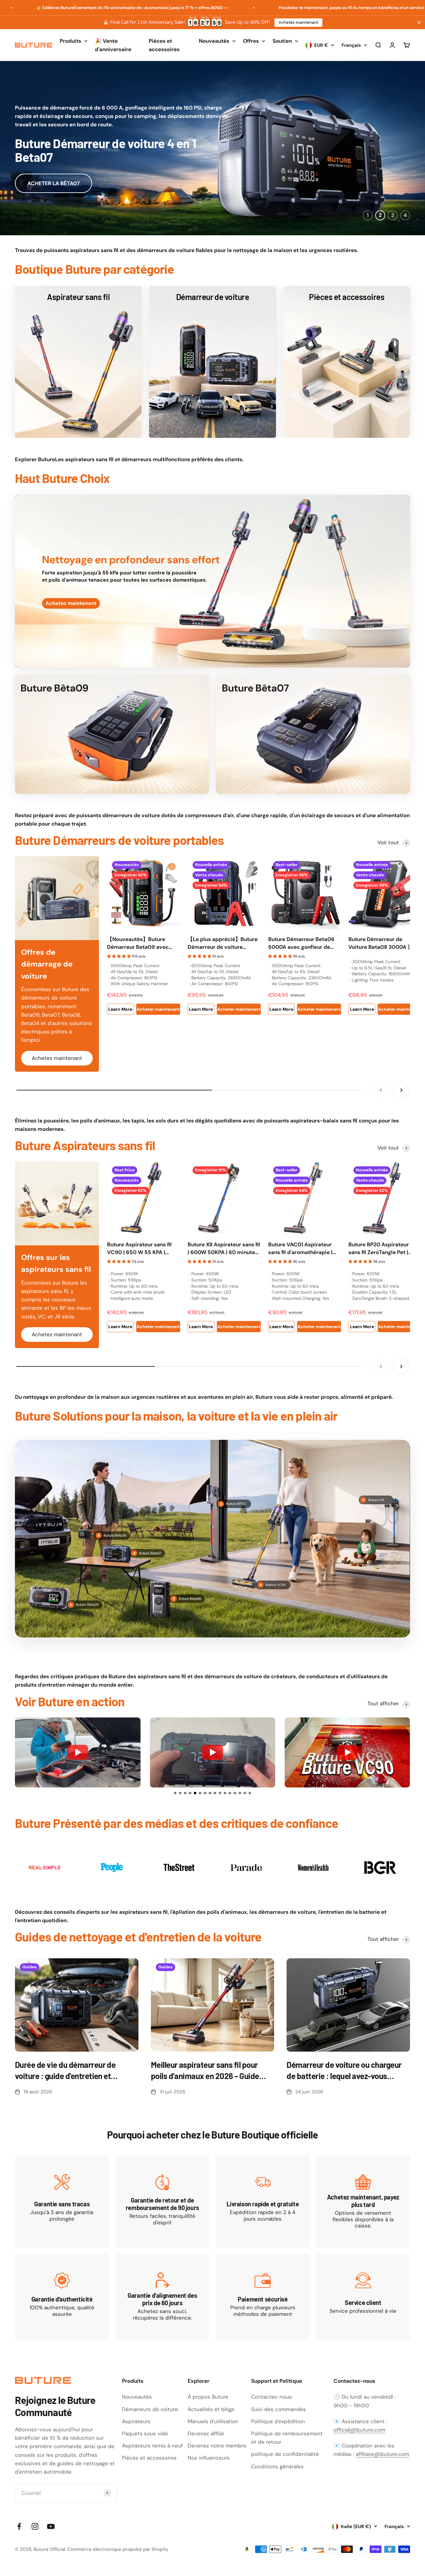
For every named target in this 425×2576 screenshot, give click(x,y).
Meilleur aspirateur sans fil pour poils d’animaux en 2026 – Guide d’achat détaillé (205, 2071)
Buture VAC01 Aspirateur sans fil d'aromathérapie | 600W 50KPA (300, 1249)
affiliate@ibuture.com (382, 2454)
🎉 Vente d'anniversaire (113, 45)
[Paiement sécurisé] (263, 2297)
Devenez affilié (206, 2433)
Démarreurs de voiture (150, 2409)
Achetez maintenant (298, 22)
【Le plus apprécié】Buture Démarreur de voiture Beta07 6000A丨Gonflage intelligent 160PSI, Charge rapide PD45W (223, 944)
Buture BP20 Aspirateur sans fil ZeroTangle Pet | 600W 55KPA (379, 1249)
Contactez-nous (271, 2397)
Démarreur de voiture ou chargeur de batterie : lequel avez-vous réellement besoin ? (344, 2071)
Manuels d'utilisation (213, 2421)
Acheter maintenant (158, 1009)
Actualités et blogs (211, 2409)
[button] (175, 1793)
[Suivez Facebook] (19, 2526)
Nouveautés (214, 41)
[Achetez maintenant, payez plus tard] (363, 2201)
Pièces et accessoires (164, 45)
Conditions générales (277, 2466)
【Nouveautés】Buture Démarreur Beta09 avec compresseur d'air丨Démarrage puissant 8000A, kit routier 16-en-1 (143, 944)
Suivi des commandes (278, 2409)
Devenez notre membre (217, 2446)
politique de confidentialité (285, 2454)
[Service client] (363, 2297)
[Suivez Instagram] (35, 2526)
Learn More (120, 1009)
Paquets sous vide (145, 2433)
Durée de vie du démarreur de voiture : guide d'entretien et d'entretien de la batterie (65, 2071)
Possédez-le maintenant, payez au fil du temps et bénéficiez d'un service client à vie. (269, 8)
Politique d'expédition (278, 2421)
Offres (251, 41)
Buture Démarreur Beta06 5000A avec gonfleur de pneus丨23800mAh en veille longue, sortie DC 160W (304, 944)
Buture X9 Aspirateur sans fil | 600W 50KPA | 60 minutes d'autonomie (224, 1249)
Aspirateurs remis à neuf (152, 2446)
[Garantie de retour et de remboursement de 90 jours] (163, 2201)
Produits (70, 41)
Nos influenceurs (209, 2458)
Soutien (282, 41)
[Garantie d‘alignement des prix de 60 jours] (163, 2297)
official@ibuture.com (359, 2430)
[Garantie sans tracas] (62, 2201)
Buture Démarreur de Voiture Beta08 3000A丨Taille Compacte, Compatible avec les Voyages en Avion (380, 944)
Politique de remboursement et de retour (287, 2438)
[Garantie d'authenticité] (62, 2297)
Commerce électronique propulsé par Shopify (118, 2549)
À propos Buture (208, 2397)
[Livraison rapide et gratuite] (263, 2201)
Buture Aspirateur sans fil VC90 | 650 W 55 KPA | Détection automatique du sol (141, 1249)
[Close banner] (419, 22)
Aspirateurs (136, 2421)
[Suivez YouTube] (51, 2526)
